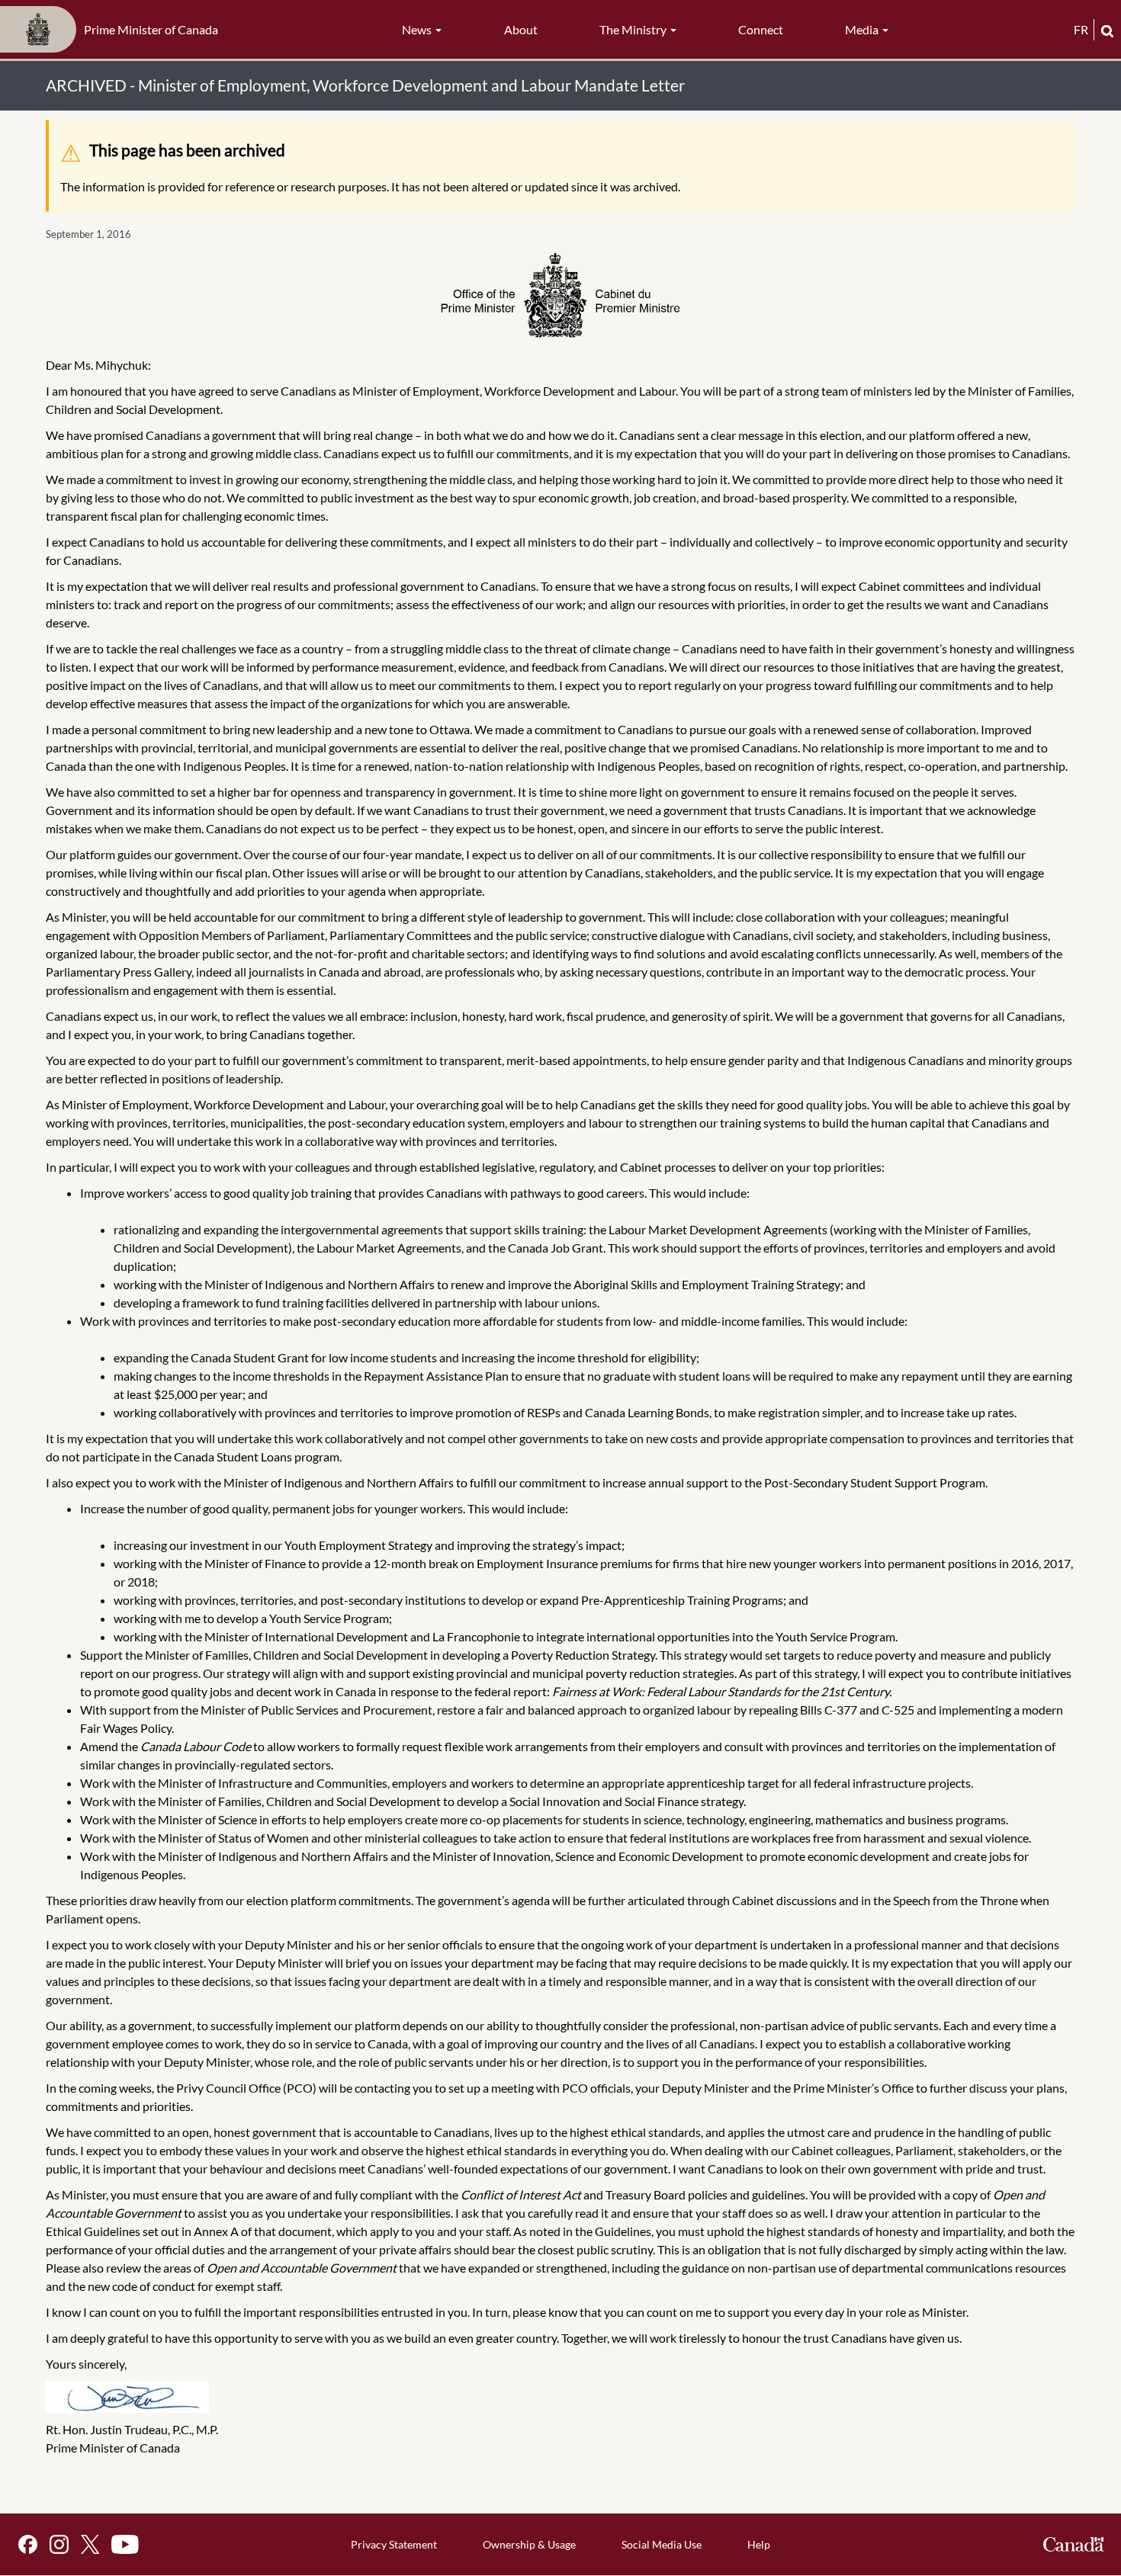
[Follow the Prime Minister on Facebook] (28, 2544)
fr (1081, 29)
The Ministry (634, 29)
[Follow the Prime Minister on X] (90, 2544)
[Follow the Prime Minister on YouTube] (125, 2544)
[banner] (114, 30)
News (418, 29)
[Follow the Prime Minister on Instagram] (59, 2544)
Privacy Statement (394, 2544)
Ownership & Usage (529, 2544)
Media (863, 29)
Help (759, 2544)
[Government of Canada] (1074, 2544)
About (521, 29)
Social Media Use (662, 2544)
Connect (761, 29)
